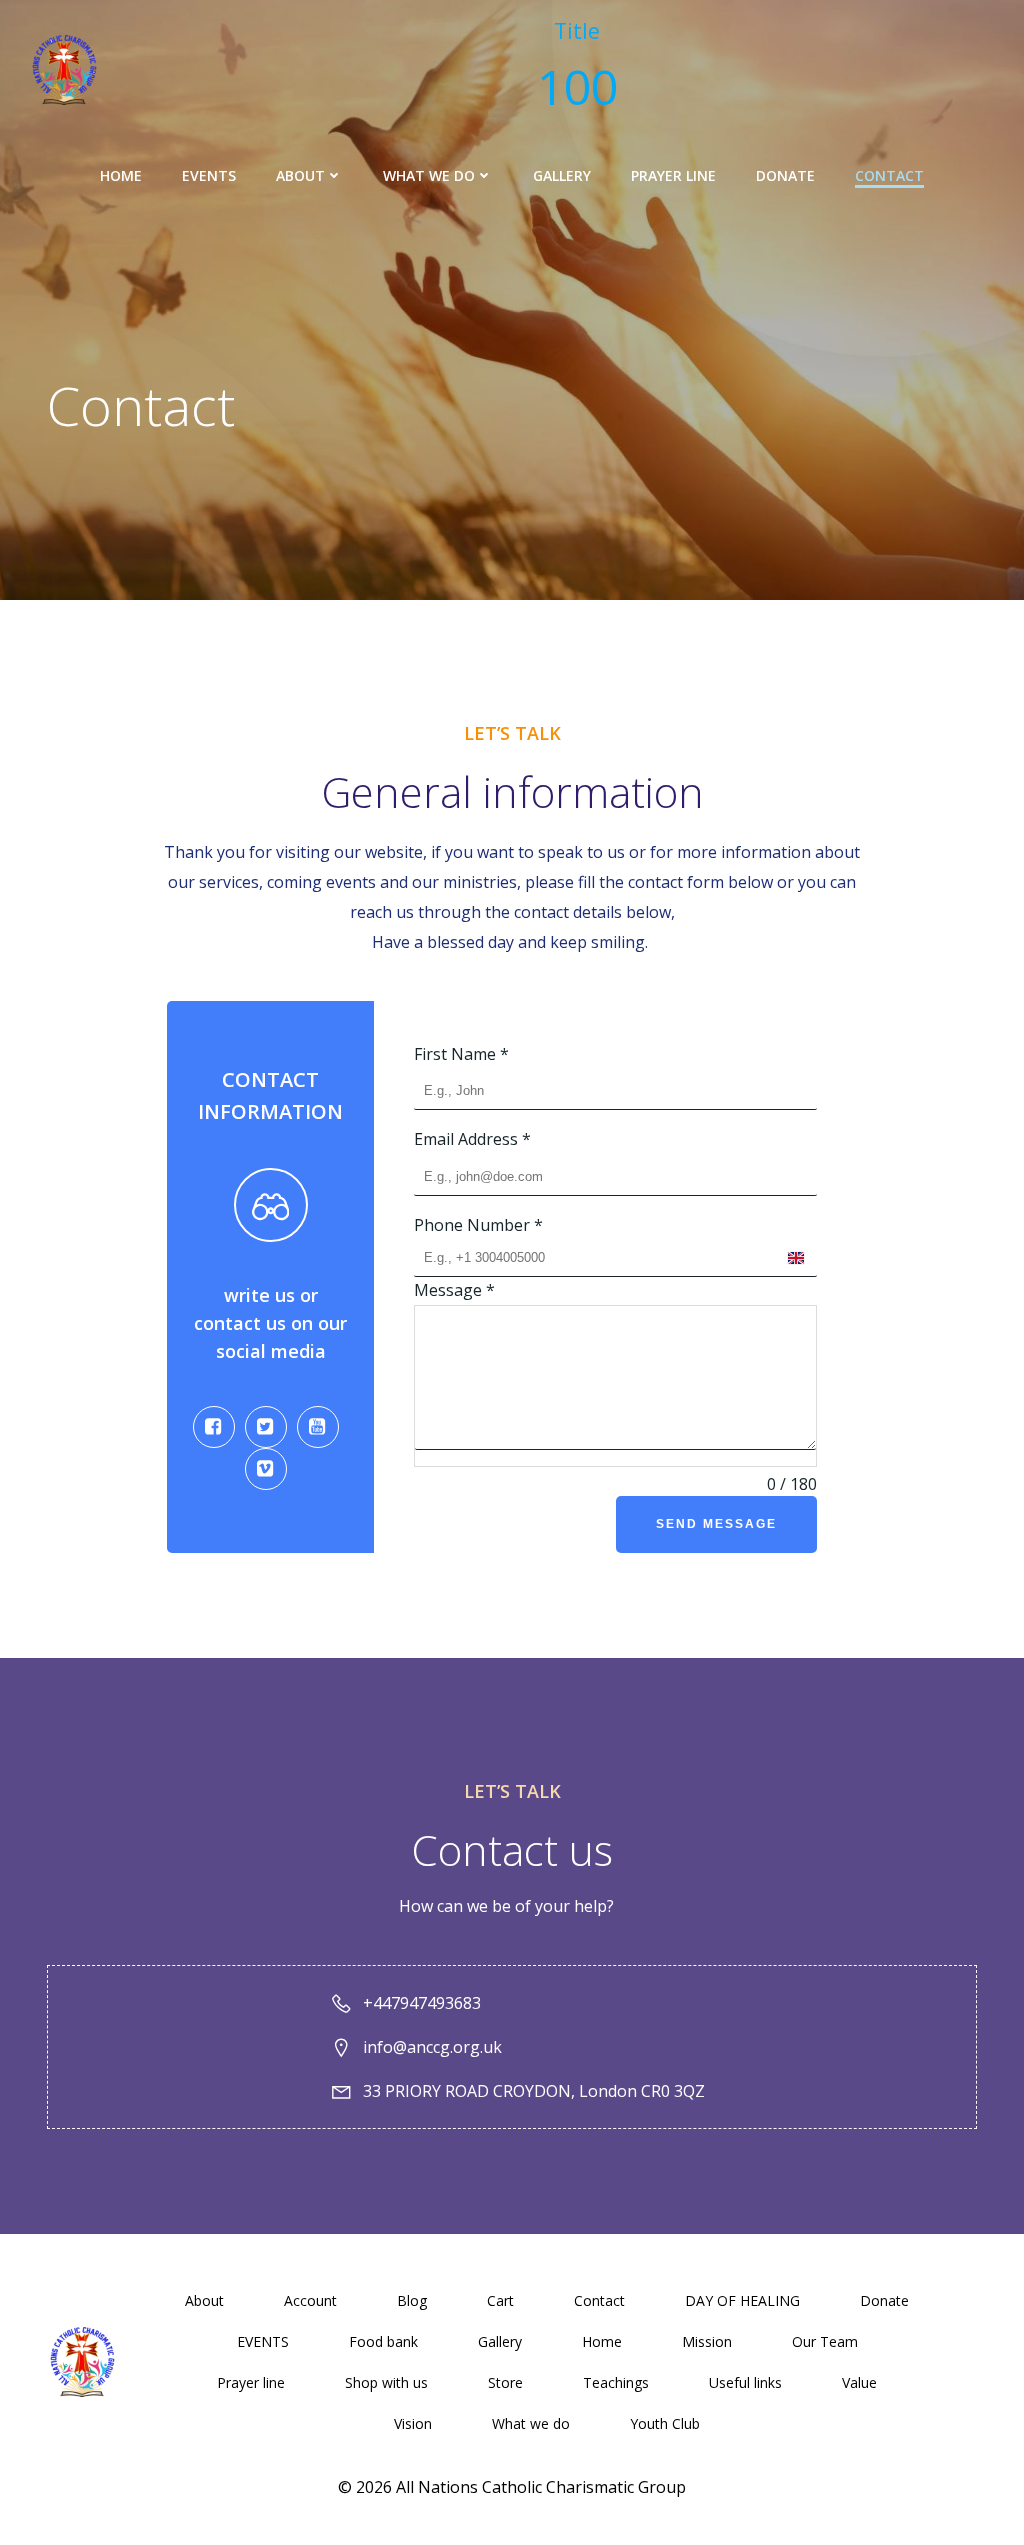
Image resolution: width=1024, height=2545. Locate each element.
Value (859, 2382)
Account (310, 2300)
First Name (461, 1054)
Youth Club (665, 2423)
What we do (429, 175)
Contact (889, 175)
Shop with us (386, 2382)
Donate (785, 175)
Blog (412, 2300)
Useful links (745, 2382)
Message (454, 1290)
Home (121, 175)
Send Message (716, 1524)
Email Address (472, 1139)
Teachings (616, 2382)
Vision (413, 2423)
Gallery (562, 175)
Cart (500, 2300)
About (300, 175)
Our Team (825, 2341)
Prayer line (673, 175)
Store (505, 2382)
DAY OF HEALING (742, 2300)
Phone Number (478, 1225)
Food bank (383, 2341)
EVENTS (209, 175)
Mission (707, 2341)
